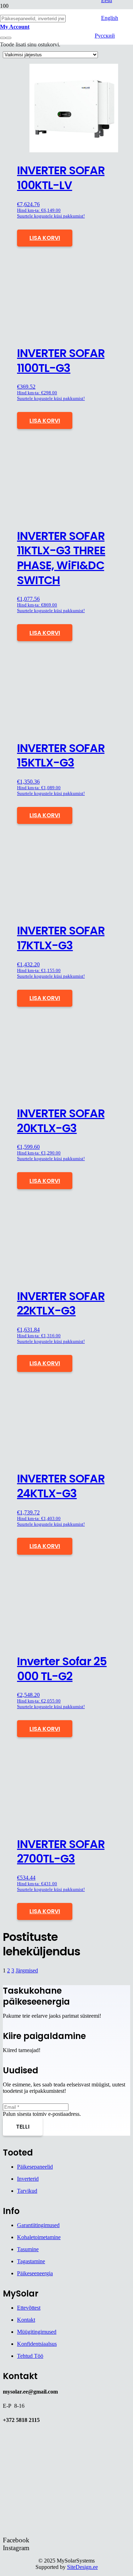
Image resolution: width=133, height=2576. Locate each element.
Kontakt (26, 2320)
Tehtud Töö (30, 2356)
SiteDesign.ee (82, 2567)
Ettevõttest (29, 2308)
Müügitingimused (37, 2332)
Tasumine (28, 2249)
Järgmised (27, 1970)
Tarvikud (27, 2191)
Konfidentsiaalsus (37, 2344)
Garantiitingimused (38, 2225)
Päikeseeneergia (35, 2273)
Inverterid (28, 2179)
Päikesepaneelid (35, 2167)
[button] (45, 238)
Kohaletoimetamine (39, 2237)
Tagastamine (31, 2261)
